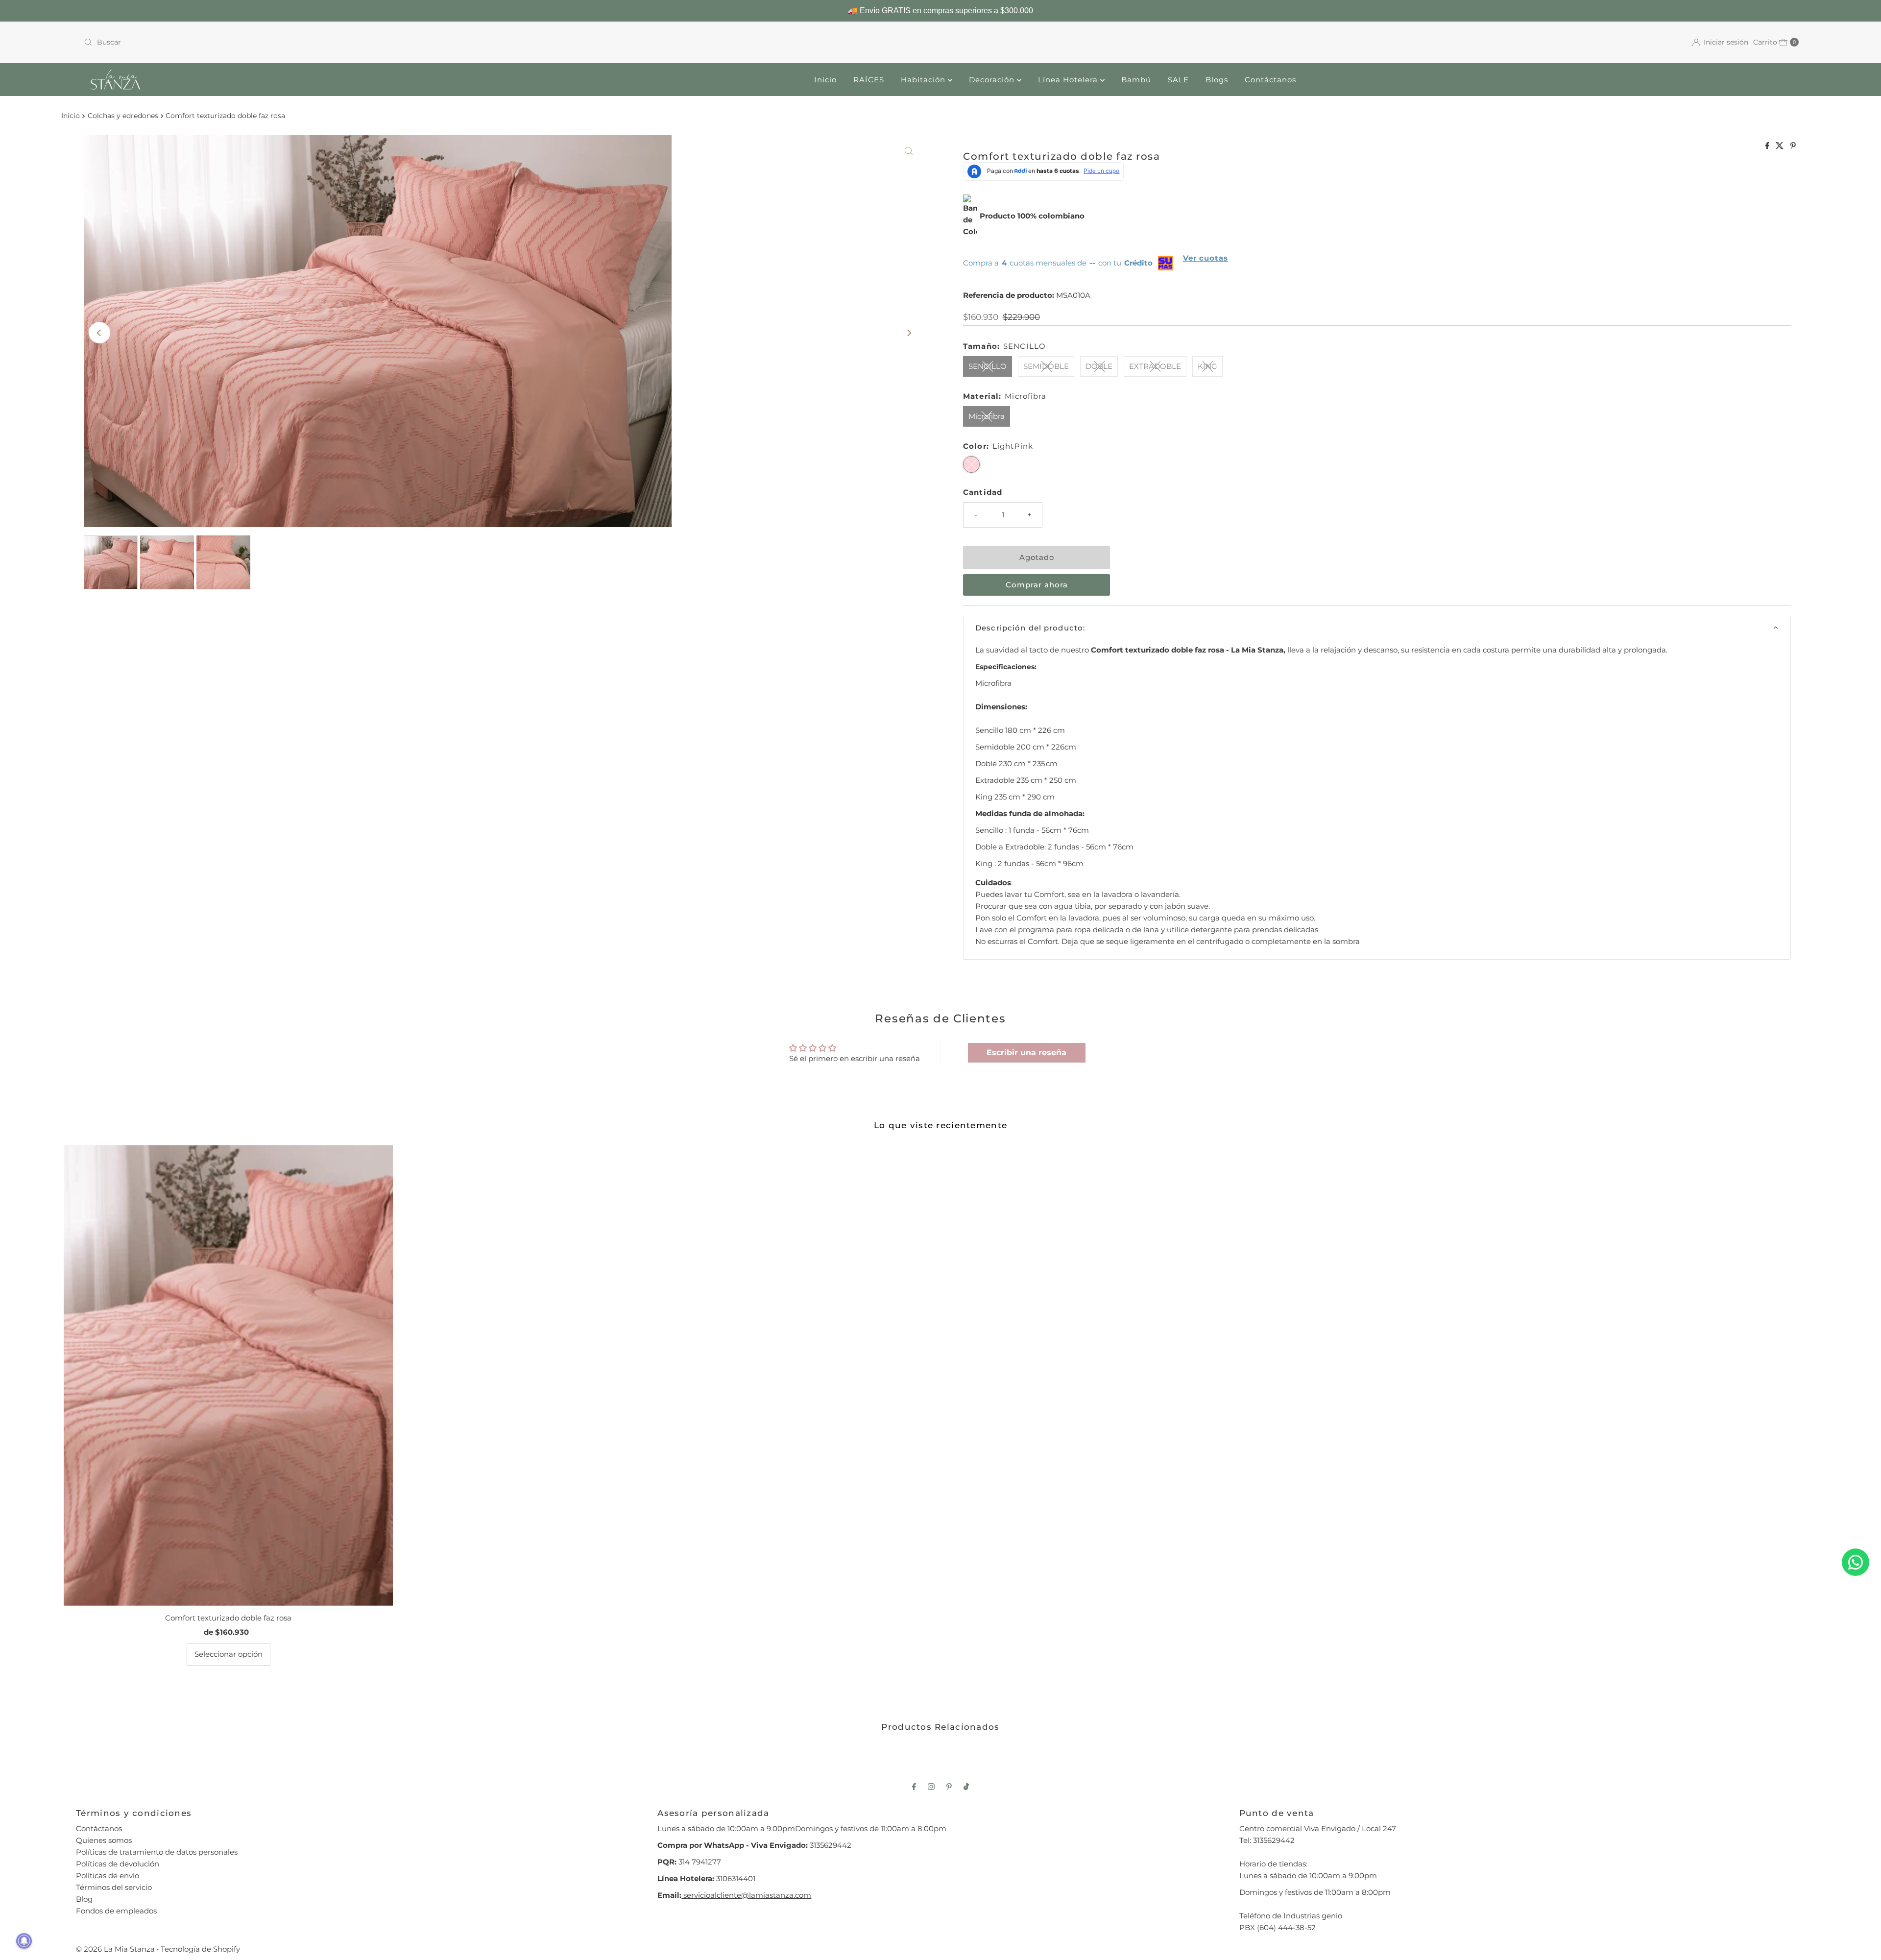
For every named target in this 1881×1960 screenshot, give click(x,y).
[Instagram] (931, 1787)
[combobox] (508, 42)
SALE (1178, 80)
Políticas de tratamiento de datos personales (157, 1852)
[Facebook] (914, 1787)
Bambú (1136, 80)
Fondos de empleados (116, 1911)
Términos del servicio (114, 1887)
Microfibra (987, 416)
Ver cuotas (1206, 258)
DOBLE (1099, 366)
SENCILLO (988, 366)
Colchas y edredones (123, 116)
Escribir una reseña (1026, 1053)
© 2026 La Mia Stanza (115, 1949)
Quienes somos (104, 1840)
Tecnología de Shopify (200, 1949)
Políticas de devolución (118, 1864)
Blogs (1217, 80)
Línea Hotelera (1069, 80)
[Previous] (99, 333)
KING (1207, 366)
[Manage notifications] (24, 1941)
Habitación (924, 80)
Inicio (825, 80)
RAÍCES (869, 80)
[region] (940, 11)
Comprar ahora (1037, 585)
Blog (84, 1899)
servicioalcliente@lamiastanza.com (746, 1895)
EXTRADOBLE (1155, 366)
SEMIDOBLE (1046, 366)
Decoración (993, 80)
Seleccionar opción (229, 1654)
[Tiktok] (966, 1787)
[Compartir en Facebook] (1768, 146)
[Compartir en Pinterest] (1793, 146)
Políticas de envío (108, 1875)
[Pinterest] (949, 1787)
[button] (1377, 628)
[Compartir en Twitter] (1781, 146)
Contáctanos (1270, 80)
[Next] (909, 333)
